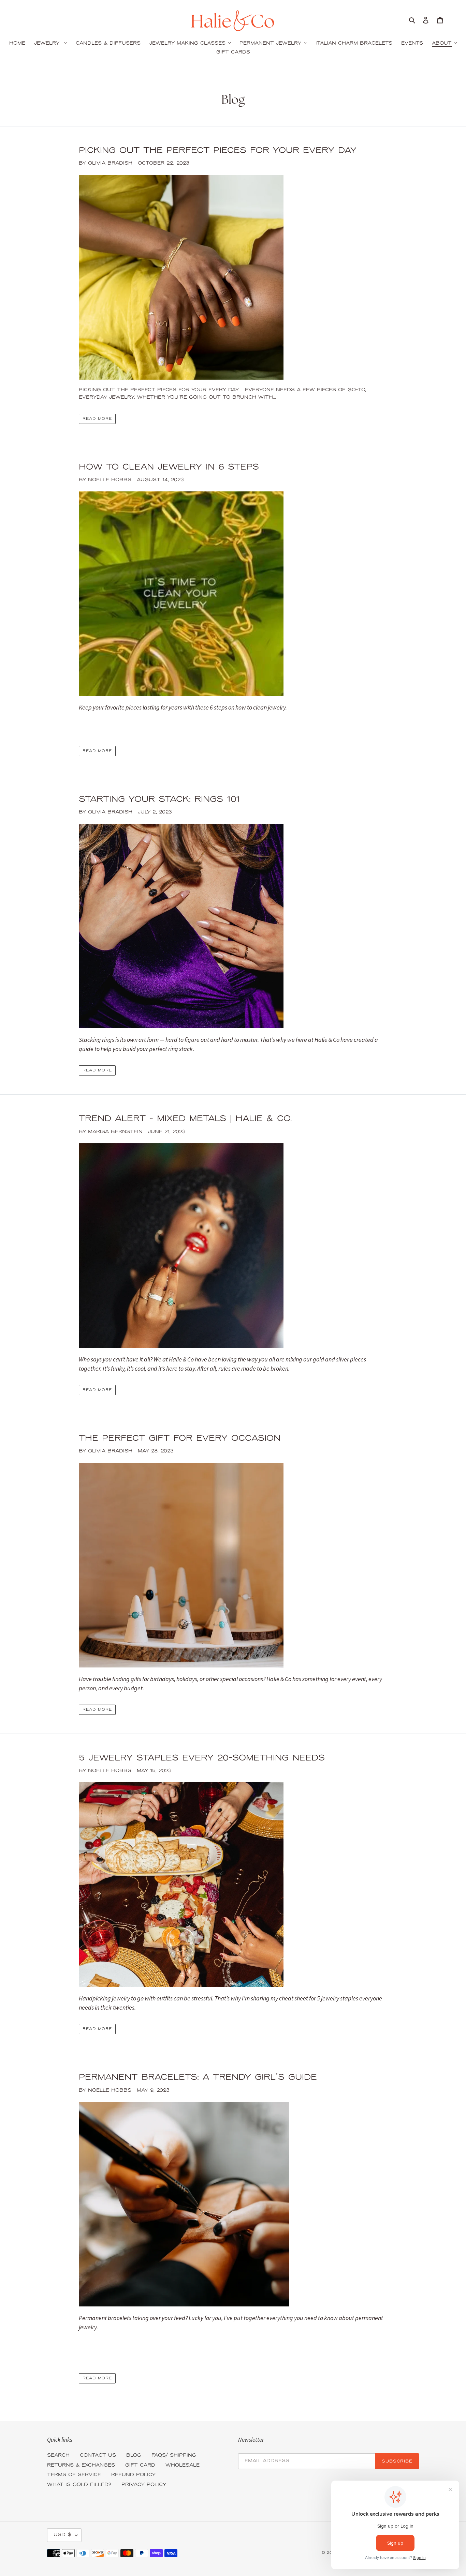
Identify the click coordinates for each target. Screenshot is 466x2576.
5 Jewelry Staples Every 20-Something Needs (202, 1758)
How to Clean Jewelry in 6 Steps (169, 467)
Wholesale (183, 2465)
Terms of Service (74, 2475)
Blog (134, 2456)
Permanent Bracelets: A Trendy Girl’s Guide (198, 2078)
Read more (97, 419)
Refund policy (133, 2475)
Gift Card (140, 2465)
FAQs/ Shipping (174, 2456)
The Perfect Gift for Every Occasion (180, 1439)
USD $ (63, 2535)
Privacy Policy (144, 2485)
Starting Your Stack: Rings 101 (159, 800)
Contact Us (98, 2456)
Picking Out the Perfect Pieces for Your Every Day (218, 151)
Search (58, 2456)
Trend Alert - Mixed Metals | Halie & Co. (185, 1119)
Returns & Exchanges (81, 2465)
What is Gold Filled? (79, 2485)
